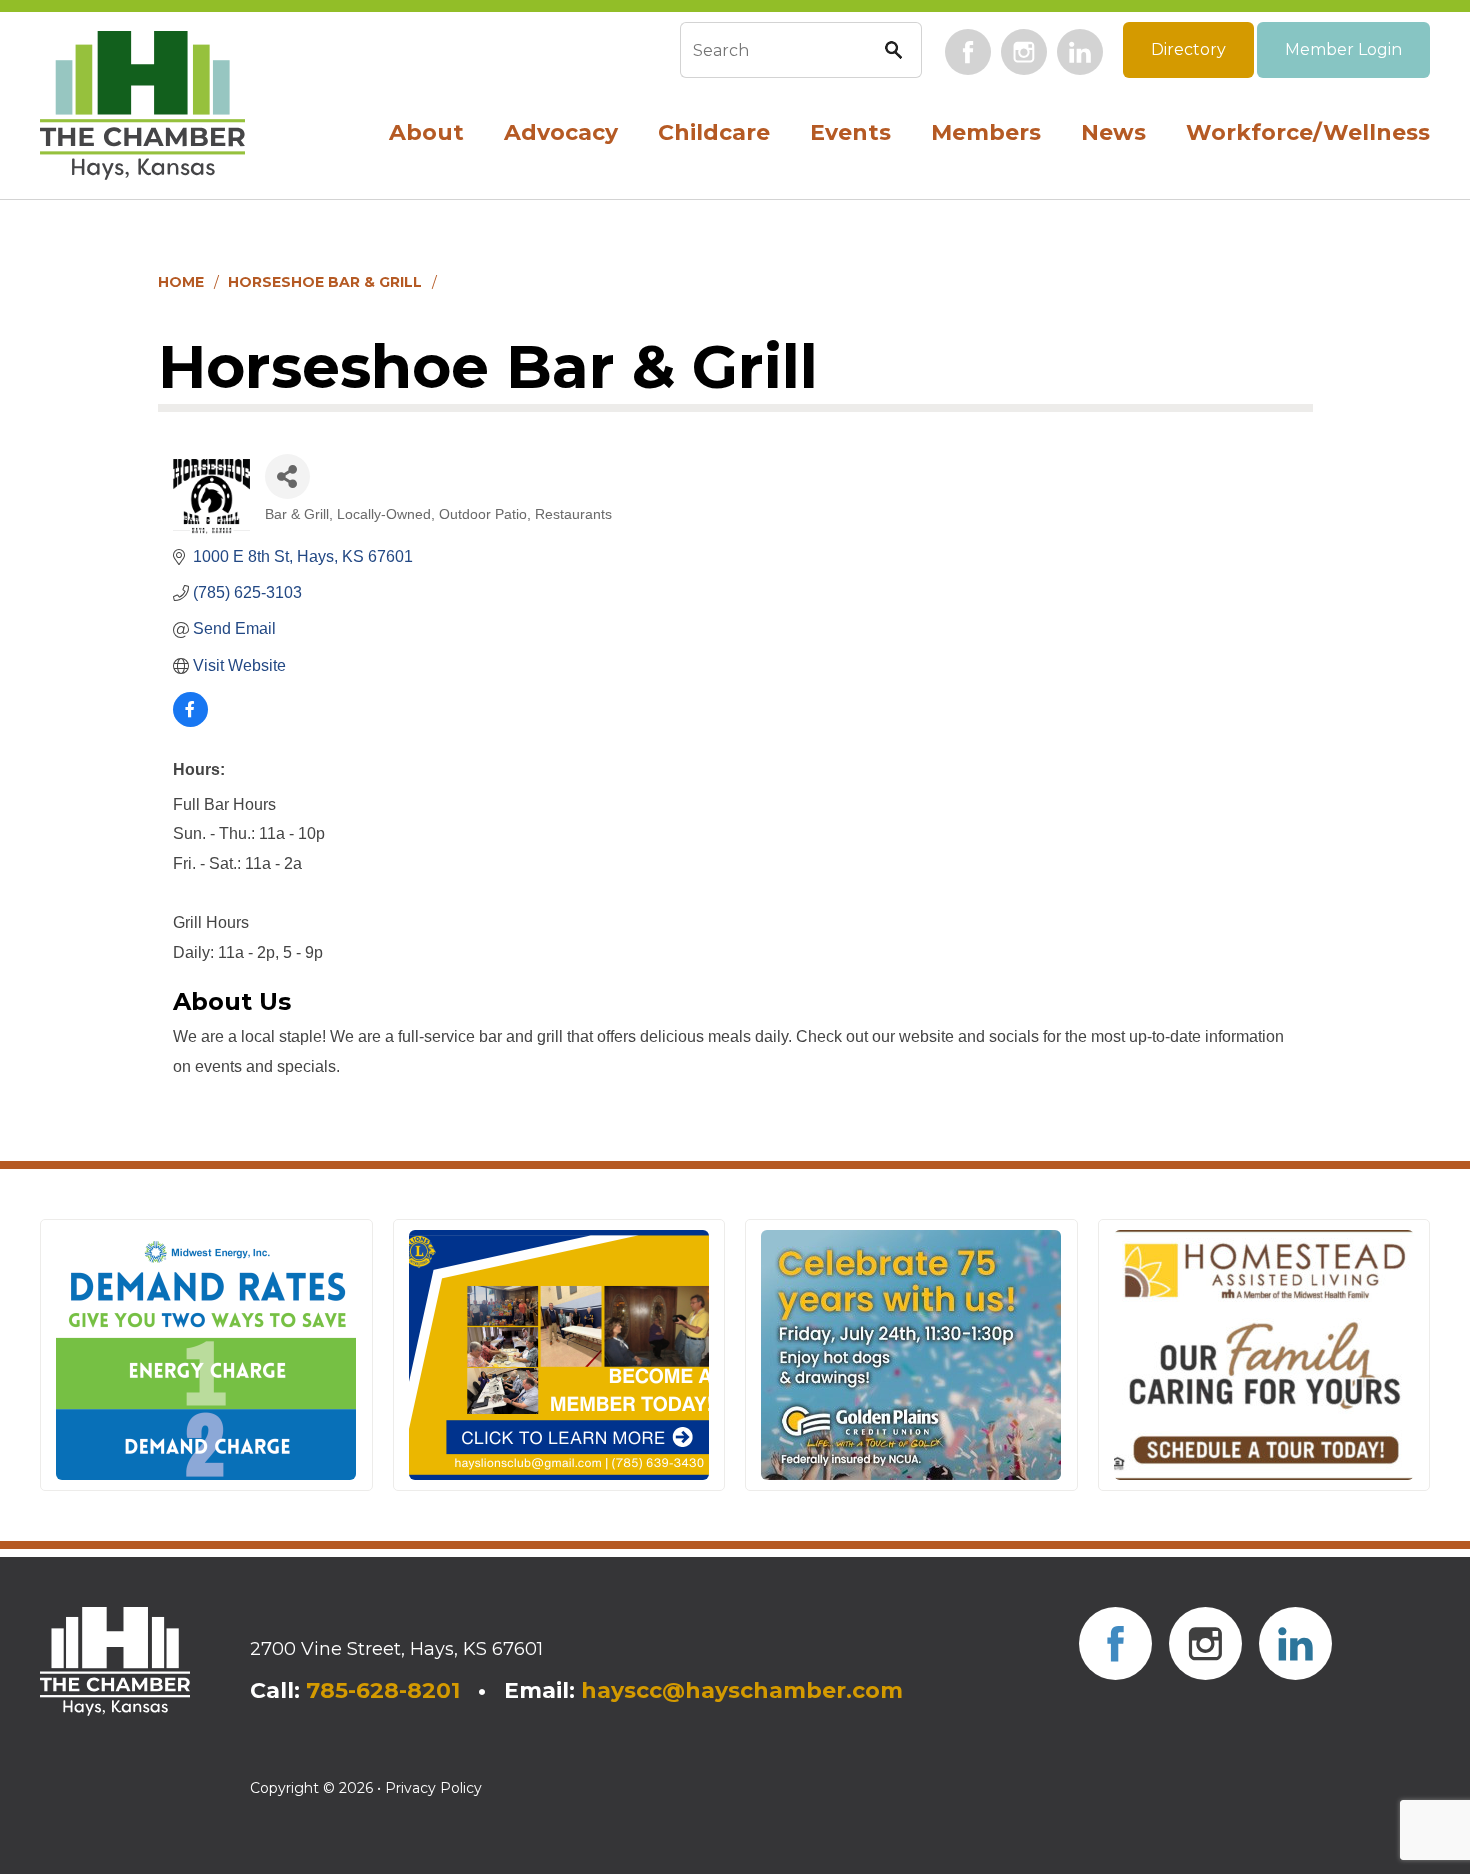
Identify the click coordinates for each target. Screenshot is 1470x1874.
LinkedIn (1080, 52)
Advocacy (561, 132)
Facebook (968, 52)
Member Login (1343, 49)
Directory (1188, 49)
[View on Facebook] (190, 721)
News (1113, 132)
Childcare (714, 132)
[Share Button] (287, 476)
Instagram (1024, 52)
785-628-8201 (383, 1690)
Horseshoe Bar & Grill (325, 282)
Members (986, 132)
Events (850, 132)
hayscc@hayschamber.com (742, 1690)
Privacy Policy (433, 1788)
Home (181, 282)
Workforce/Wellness (1308, 132)
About (426, 132)
